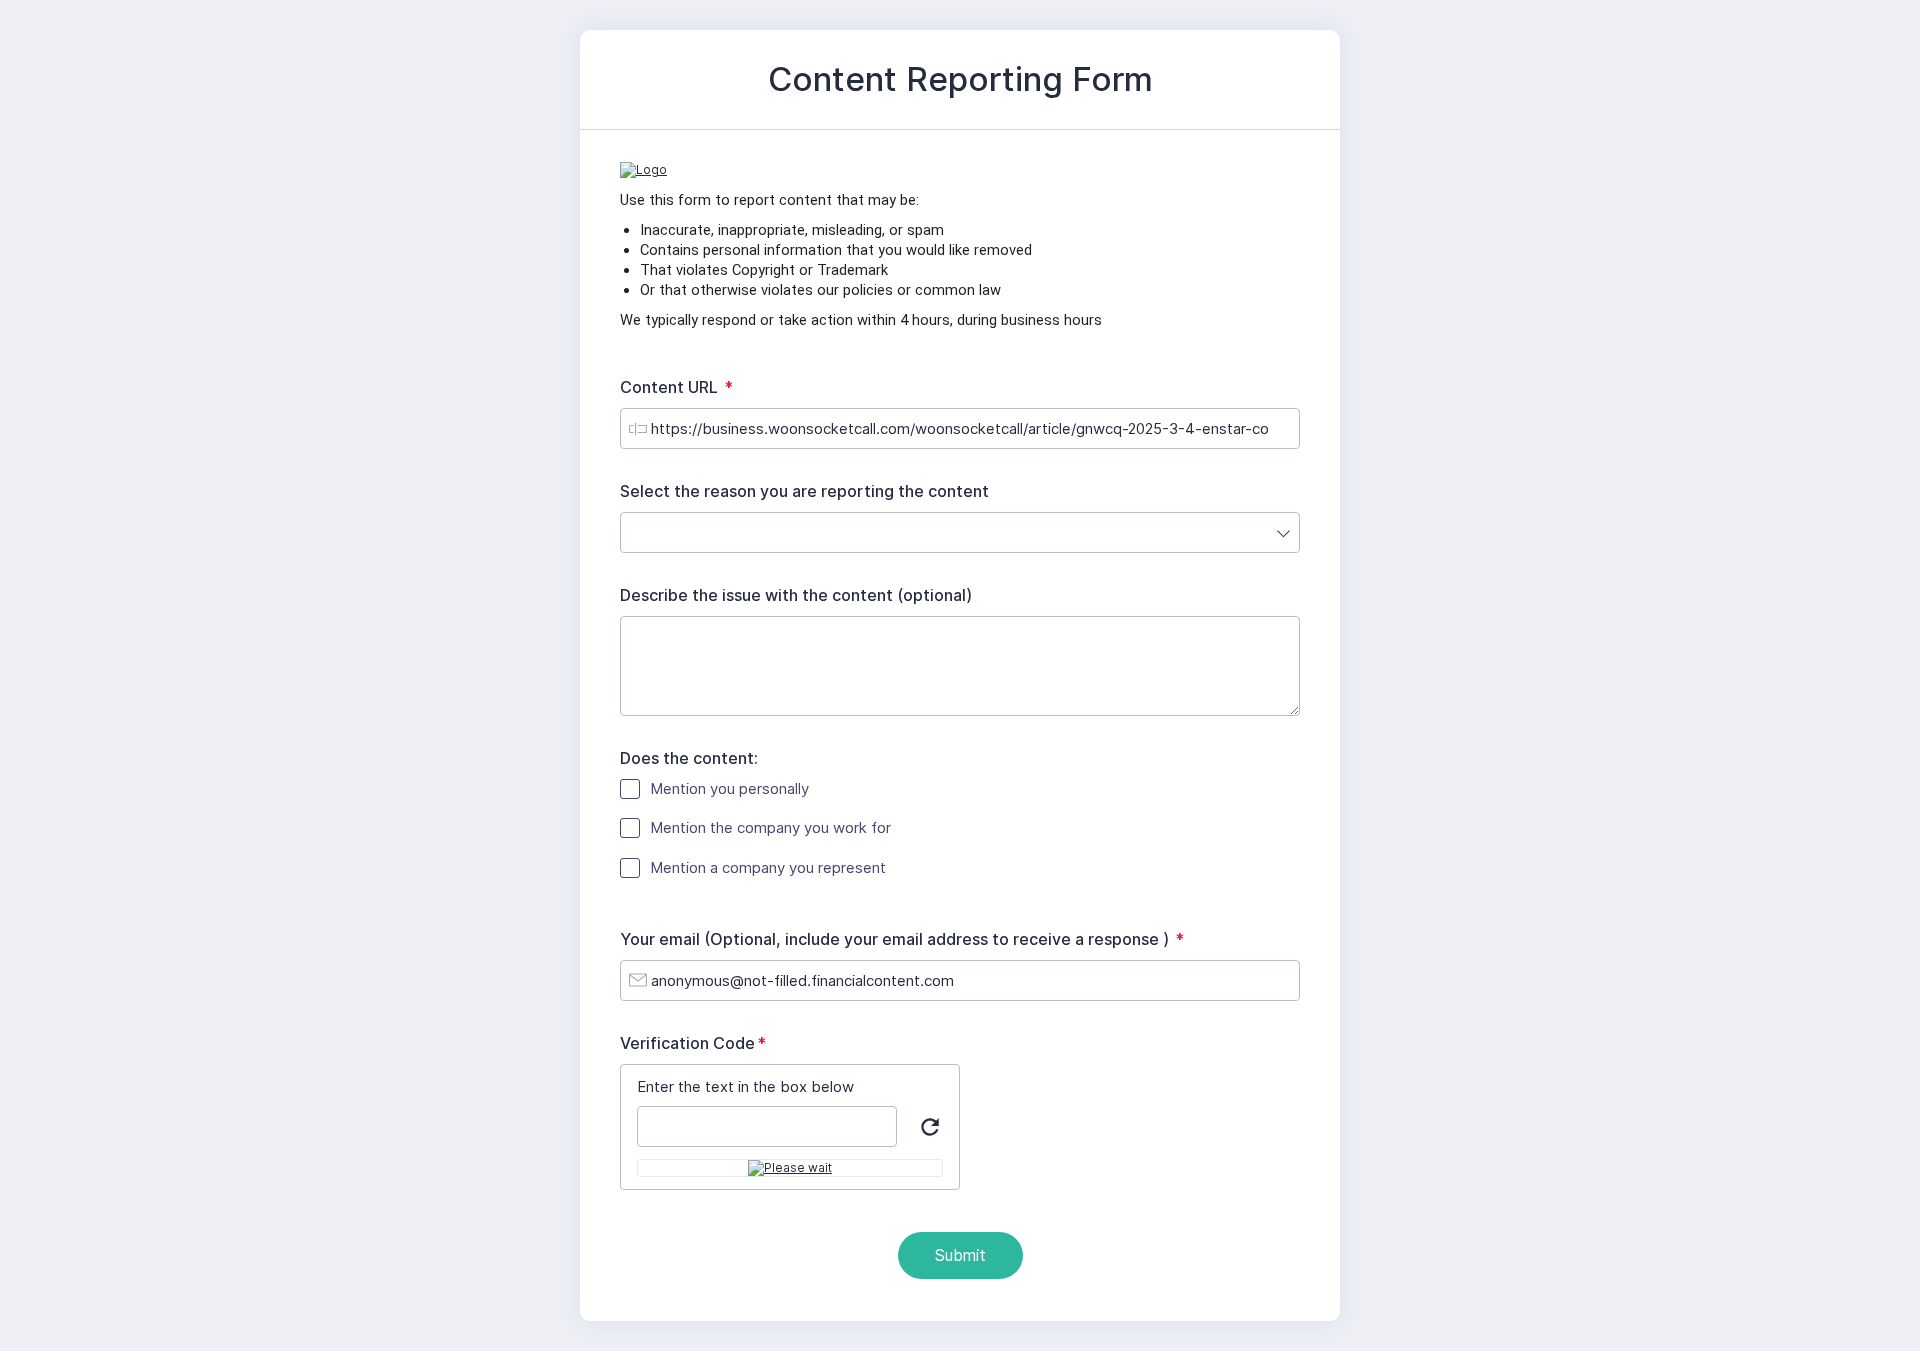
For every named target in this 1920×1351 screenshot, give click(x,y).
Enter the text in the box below (745, 1086)
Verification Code (697, 1043)
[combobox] (960, 532)
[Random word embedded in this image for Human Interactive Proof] (790, 1168)
